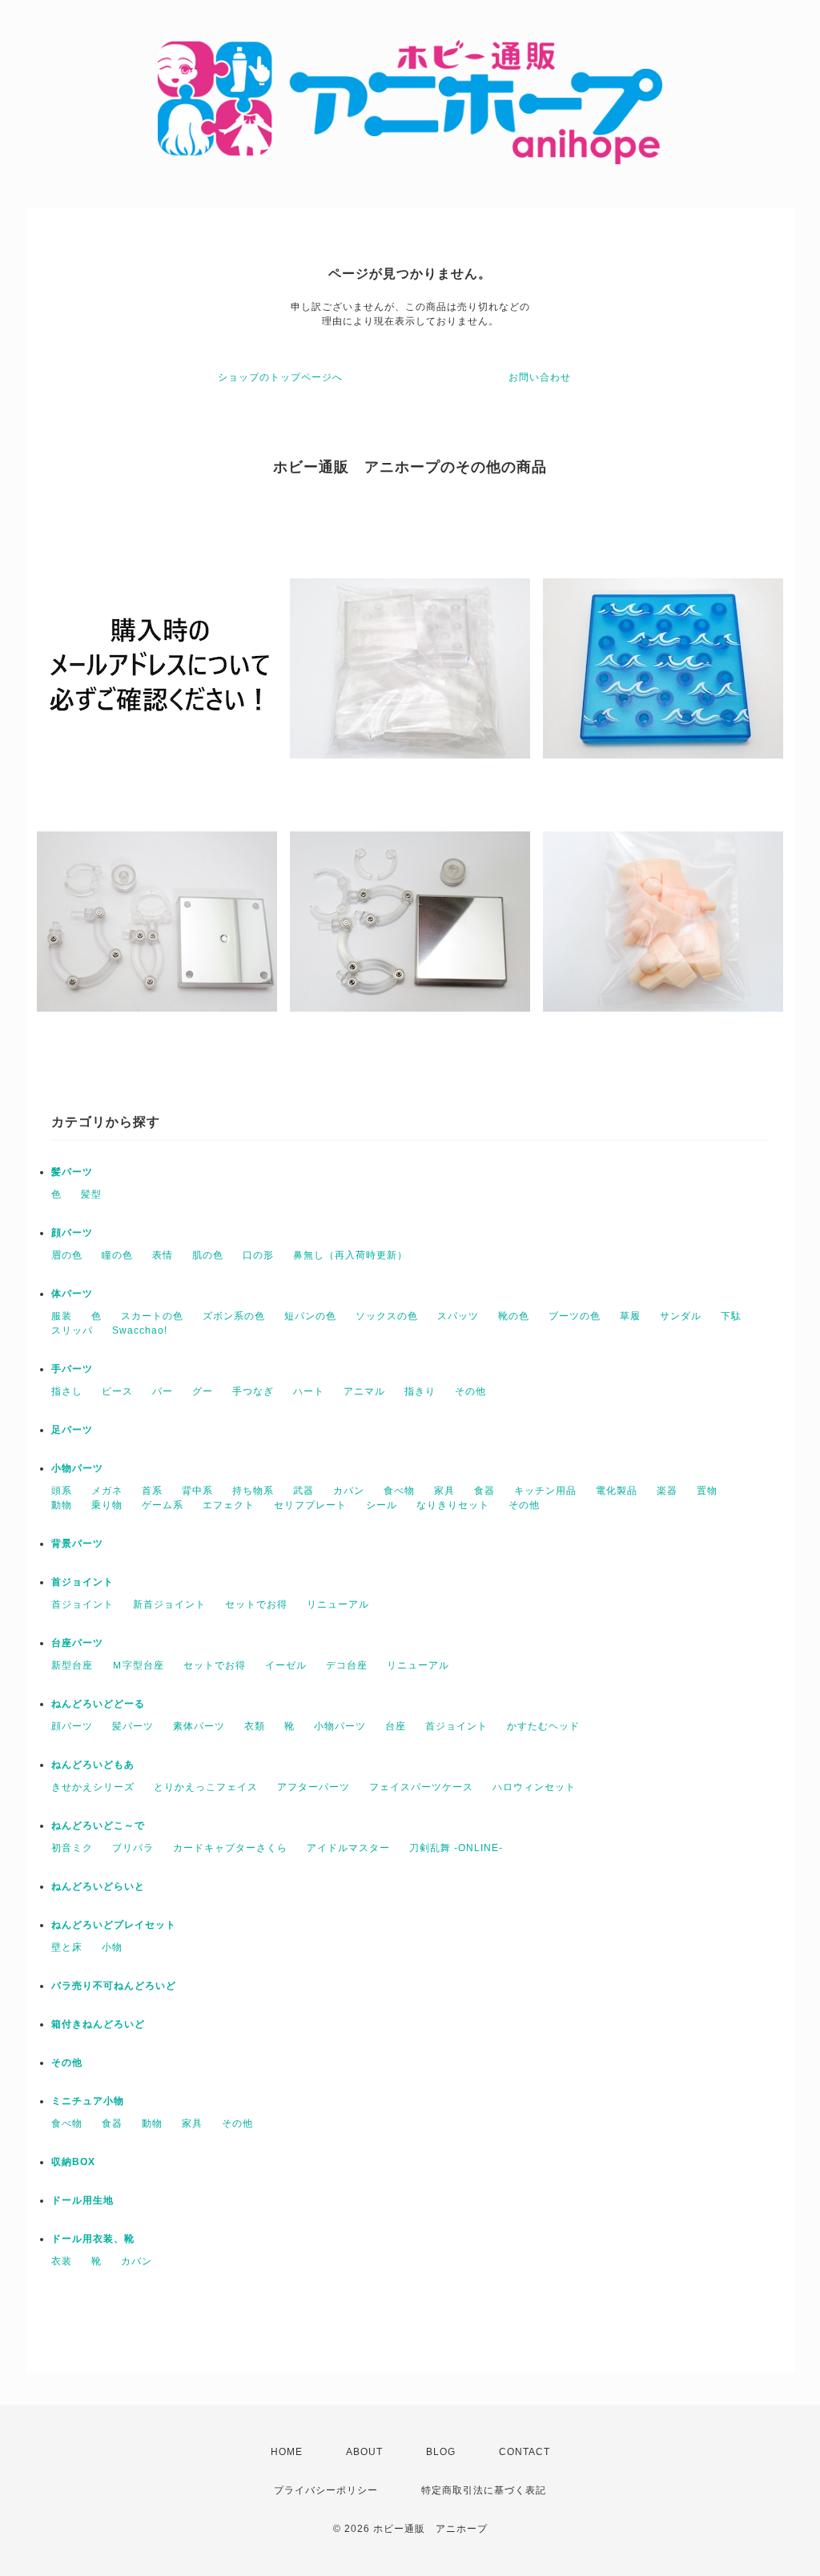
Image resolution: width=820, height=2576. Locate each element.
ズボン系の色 (234, 1316)
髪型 (91, 1194)
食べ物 (399, 1491)
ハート (309, 1391)
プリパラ (133, 1848)
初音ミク (72, 1848)
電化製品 (617, 1491)
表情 (163, 1255)
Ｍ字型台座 (138, 1665)
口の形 (258, 1255)
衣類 (255, 1726)
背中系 (197, 1491)
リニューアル (338, 1604)
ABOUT (364, 2452)
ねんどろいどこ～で (98, 1825)
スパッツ (458, 1316)
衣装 (62, 2261)
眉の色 (67, 1255)
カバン (349, 1491)
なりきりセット (453, 1505)
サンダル (681, 1316)
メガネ (107, 1491)
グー (203, 1391)
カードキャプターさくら (230, 1848)
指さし (67, 1391)
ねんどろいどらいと (98, 1886)
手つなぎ (253, 1391)
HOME (287, 2452)
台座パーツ (77, 1643)
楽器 (667, 1491)
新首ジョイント (169, 1604)
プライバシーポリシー (326, 2490)
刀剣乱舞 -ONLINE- (456, 1848)
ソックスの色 (387, 1316)
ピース (117, 1391)
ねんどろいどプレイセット (114, 1925)
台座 (396, 1726)
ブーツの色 (575, 1316)
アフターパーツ (314, 1787)
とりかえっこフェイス (206, 1787)
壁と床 (67, 1947)
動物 (62, 1505)
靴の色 (514, 1316)
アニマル (364, 1391)
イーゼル (286, 1665)
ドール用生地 (82, 2200)
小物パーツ (77, 1468)
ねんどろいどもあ (93, 1765)
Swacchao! (140, 1330)
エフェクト (229, 1505)
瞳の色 (117, 1255)
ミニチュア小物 (88, 2101)
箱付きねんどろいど (98, 2024)
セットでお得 (256, 1604)
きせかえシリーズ (93, 1787)
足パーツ (72, 1430)
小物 (112, 1947)
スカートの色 (152, 1316)
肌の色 (208, 1255)
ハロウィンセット (534, 1787)
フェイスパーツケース (421, 1787)
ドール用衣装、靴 (93, 2239)
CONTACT (525, 2452)
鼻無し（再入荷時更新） (350, 1255)
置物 (707, 1491)
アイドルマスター (348, 1848)
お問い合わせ (540, 377)
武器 (303, 1491)
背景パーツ (77, 1544)
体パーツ (72, 1294)
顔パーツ (72, 1233)
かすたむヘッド (543, 1726)
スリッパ (72, 1330)
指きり (420, 1391)
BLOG (441, 2452)
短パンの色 (310, 1316)
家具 (444, 1491)
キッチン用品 (545, 1491)
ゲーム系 (163, 1505)
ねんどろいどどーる (98, 1704)
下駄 (731, 1316)
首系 (152, 1491)
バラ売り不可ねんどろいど (114, 1986)
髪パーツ (72, 1172)
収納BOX (73, 2162)
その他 (470, 1391)
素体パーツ (199, 1726)
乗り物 (107, 1505)
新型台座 (72, 1665)
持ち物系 (253, 1491)
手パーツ (72, 1369)
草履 (630, 1316)
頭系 (62, 1491)
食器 (484, 1491)
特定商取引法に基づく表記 (484, 2490)
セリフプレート (310, 1505)
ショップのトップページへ (280, 377)
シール (382, 1505)
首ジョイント (82, 1582)
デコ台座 (347, 1665)
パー (163, 1391)
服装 (62, 1316)
